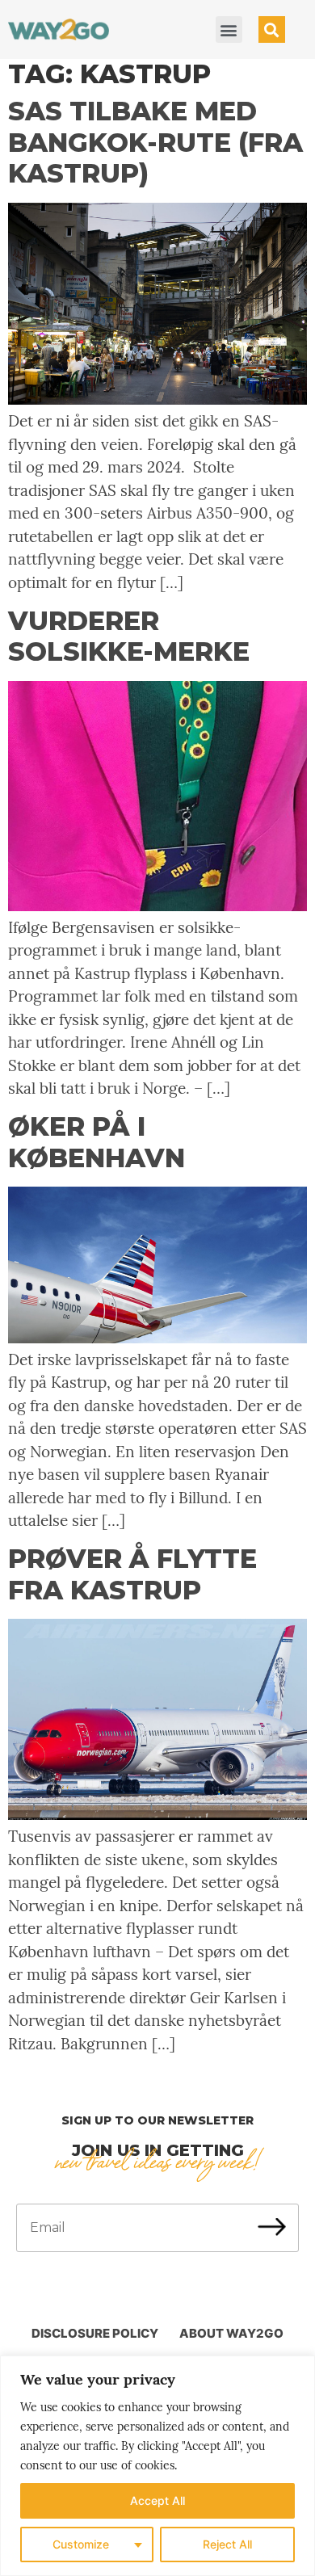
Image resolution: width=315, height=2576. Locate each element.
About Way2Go (231, 2333)
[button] (229, 29)
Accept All (157, 2500)
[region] (157, 2466)
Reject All (227, 2544)
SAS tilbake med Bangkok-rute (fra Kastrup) (155, 142)
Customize (81, 2544)
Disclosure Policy (95, 2333)
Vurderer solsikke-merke (129, 636)
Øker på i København (97, 1142)
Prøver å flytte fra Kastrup (132, 1574)
